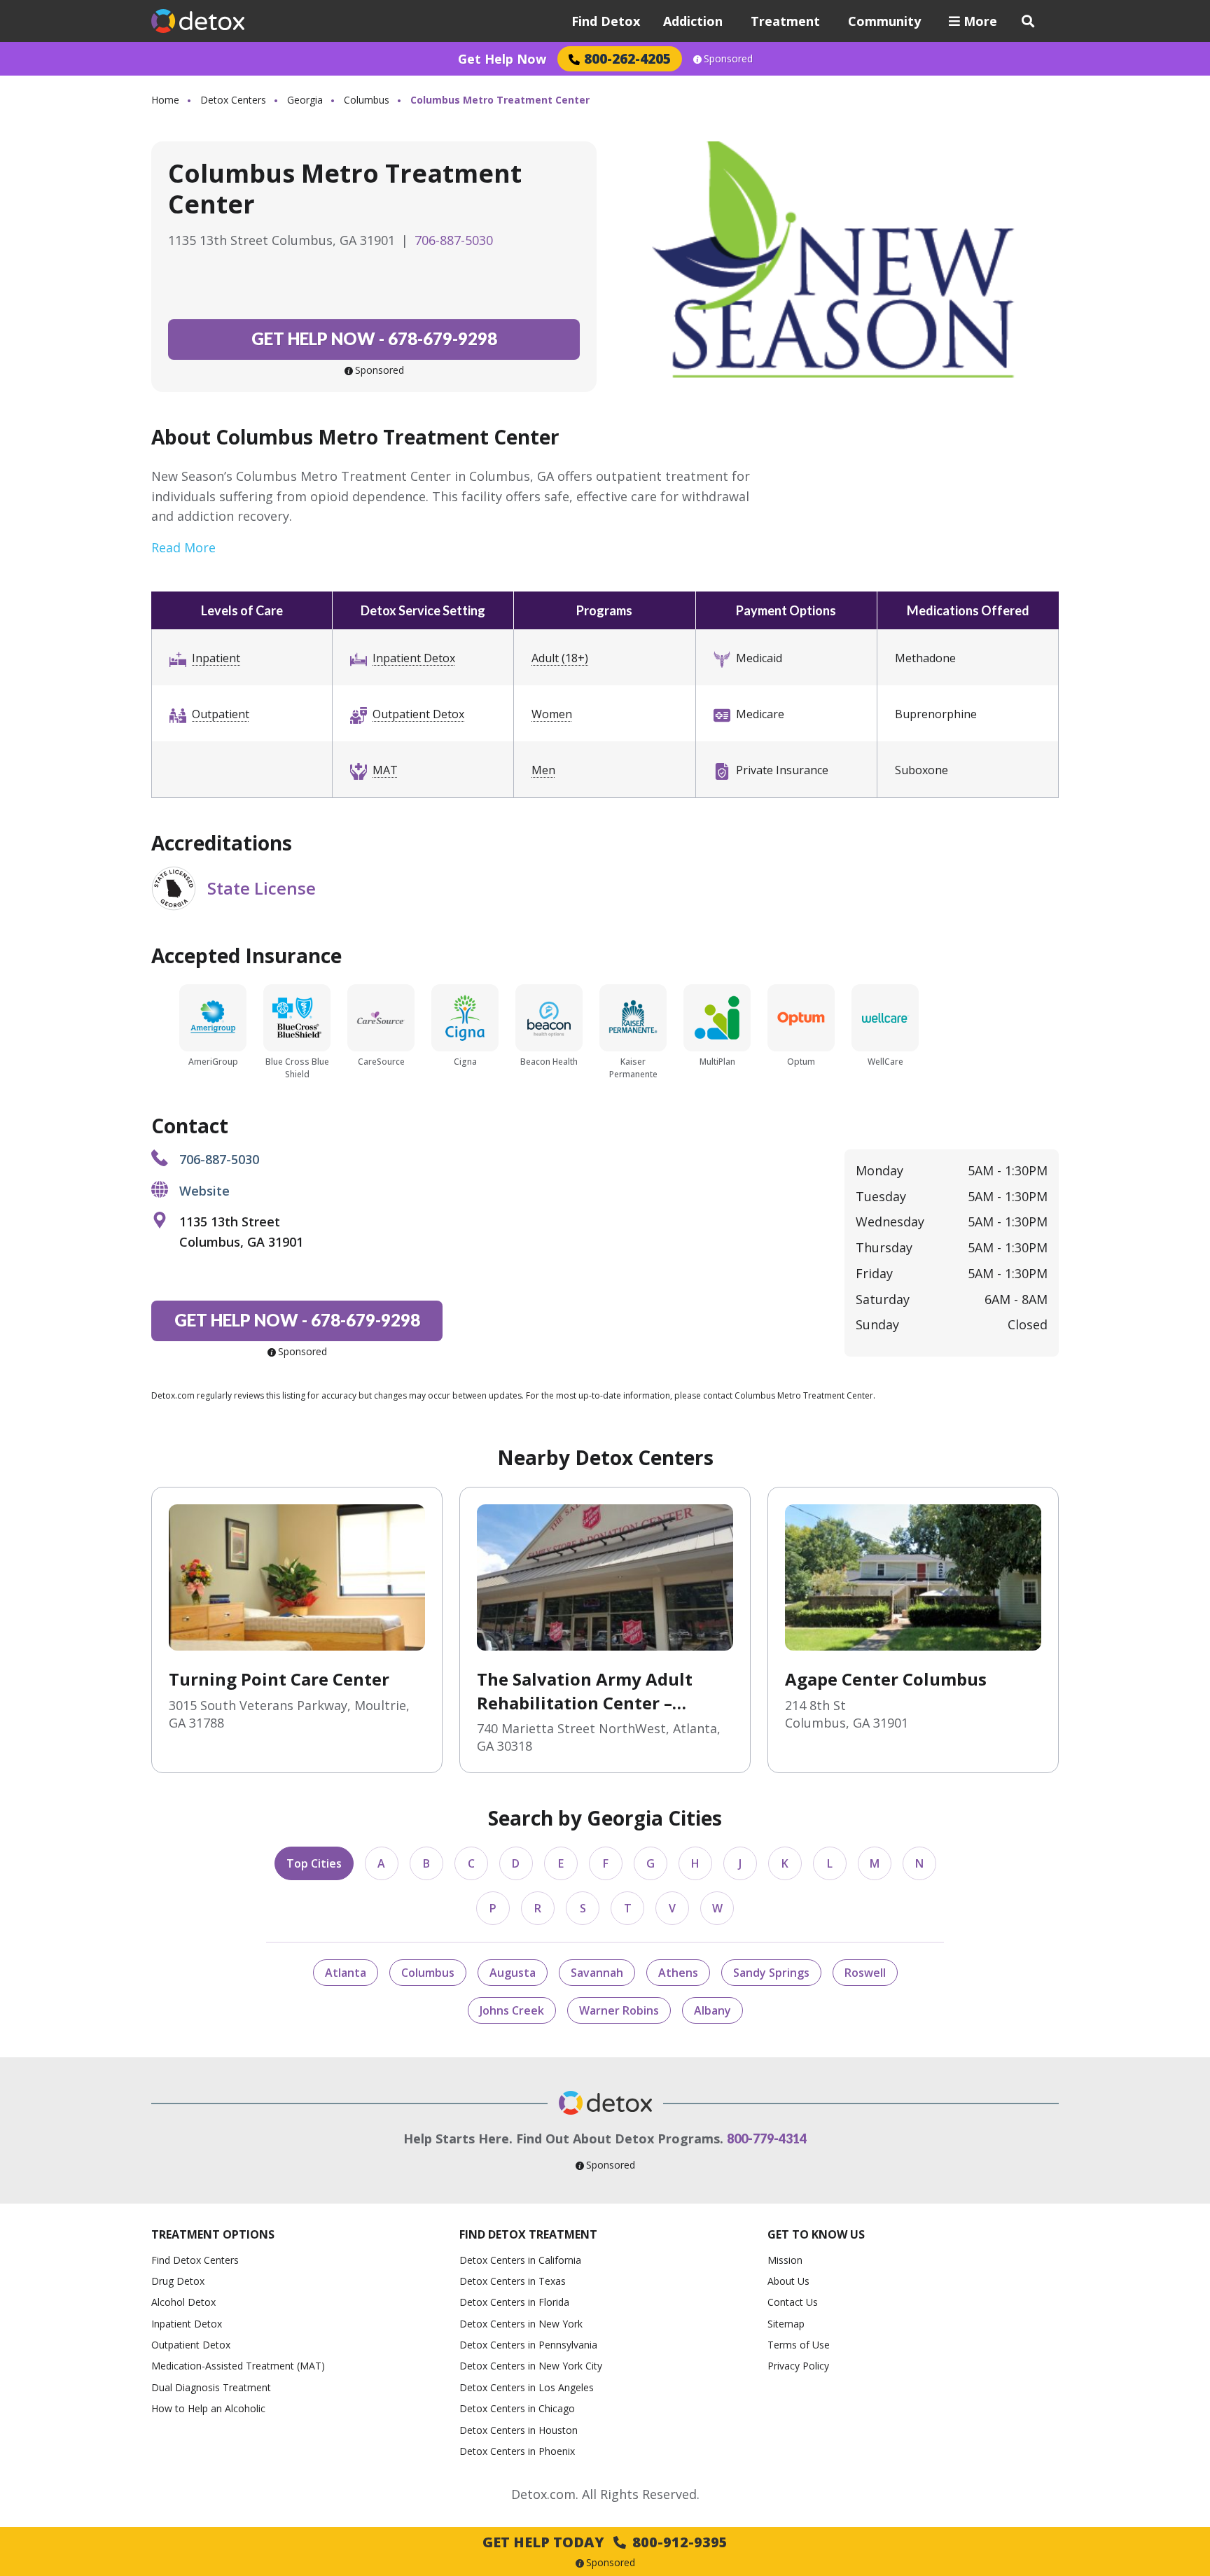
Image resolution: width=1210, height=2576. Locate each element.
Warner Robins (619, 2010)
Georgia (305, 100)
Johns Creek (512, 2010)
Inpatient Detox (414, 658)
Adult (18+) (560, 658)
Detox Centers (233, 100)
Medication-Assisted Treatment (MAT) (238, 2366)
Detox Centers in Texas (513, 2281)
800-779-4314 (767, 2138)
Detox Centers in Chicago (517, 2408)
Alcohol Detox (183, 2302)
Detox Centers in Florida (514, 2302)
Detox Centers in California (520, 2260)
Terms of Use (799, 2345)
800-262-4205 (627, 58)
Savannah (597, 1973)
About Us (788, 2281)
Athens (678, 1973)
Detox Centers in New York (521, 2324)
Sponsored (728, 59)
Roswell (865, 1973)
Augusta (513, 1973)
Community (884, 21)
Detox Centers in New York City (531, 2366)
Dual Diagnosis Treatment (211, 2387)
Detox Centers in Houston (519, 2430)
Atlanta (346, 1973)
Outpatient (221, 714)
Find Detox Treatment (528, 2234)
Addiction (693, 21)
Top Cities (314, 1863)
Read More (183, 547)
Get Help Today (605, 2542)
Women (552, 714)
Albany (712, 2010)
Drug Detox (178, 2281)
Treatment (785, 21)
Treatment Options (213, 2234)
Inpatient (216, 658)
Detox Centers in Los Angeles (527, 2387)
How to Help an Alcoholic (208, 2408)
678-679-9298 (374, 338)
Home (165, 100)
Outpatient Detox (418, 714)
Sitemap (786, 2324)
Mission (785, 2260)
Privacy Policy (798, 2366)
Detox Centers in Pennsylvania (528, 2345)
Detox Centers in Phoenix (517, 2451)
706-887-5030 (454, 240)
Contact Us (793, 2302)
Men (543, 770)
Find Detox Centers (195, 2260)
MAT (385, 770)
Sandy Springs (771, 1973)
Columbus (367, 100)
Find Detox (606, 21)
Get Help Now (502, 59)
